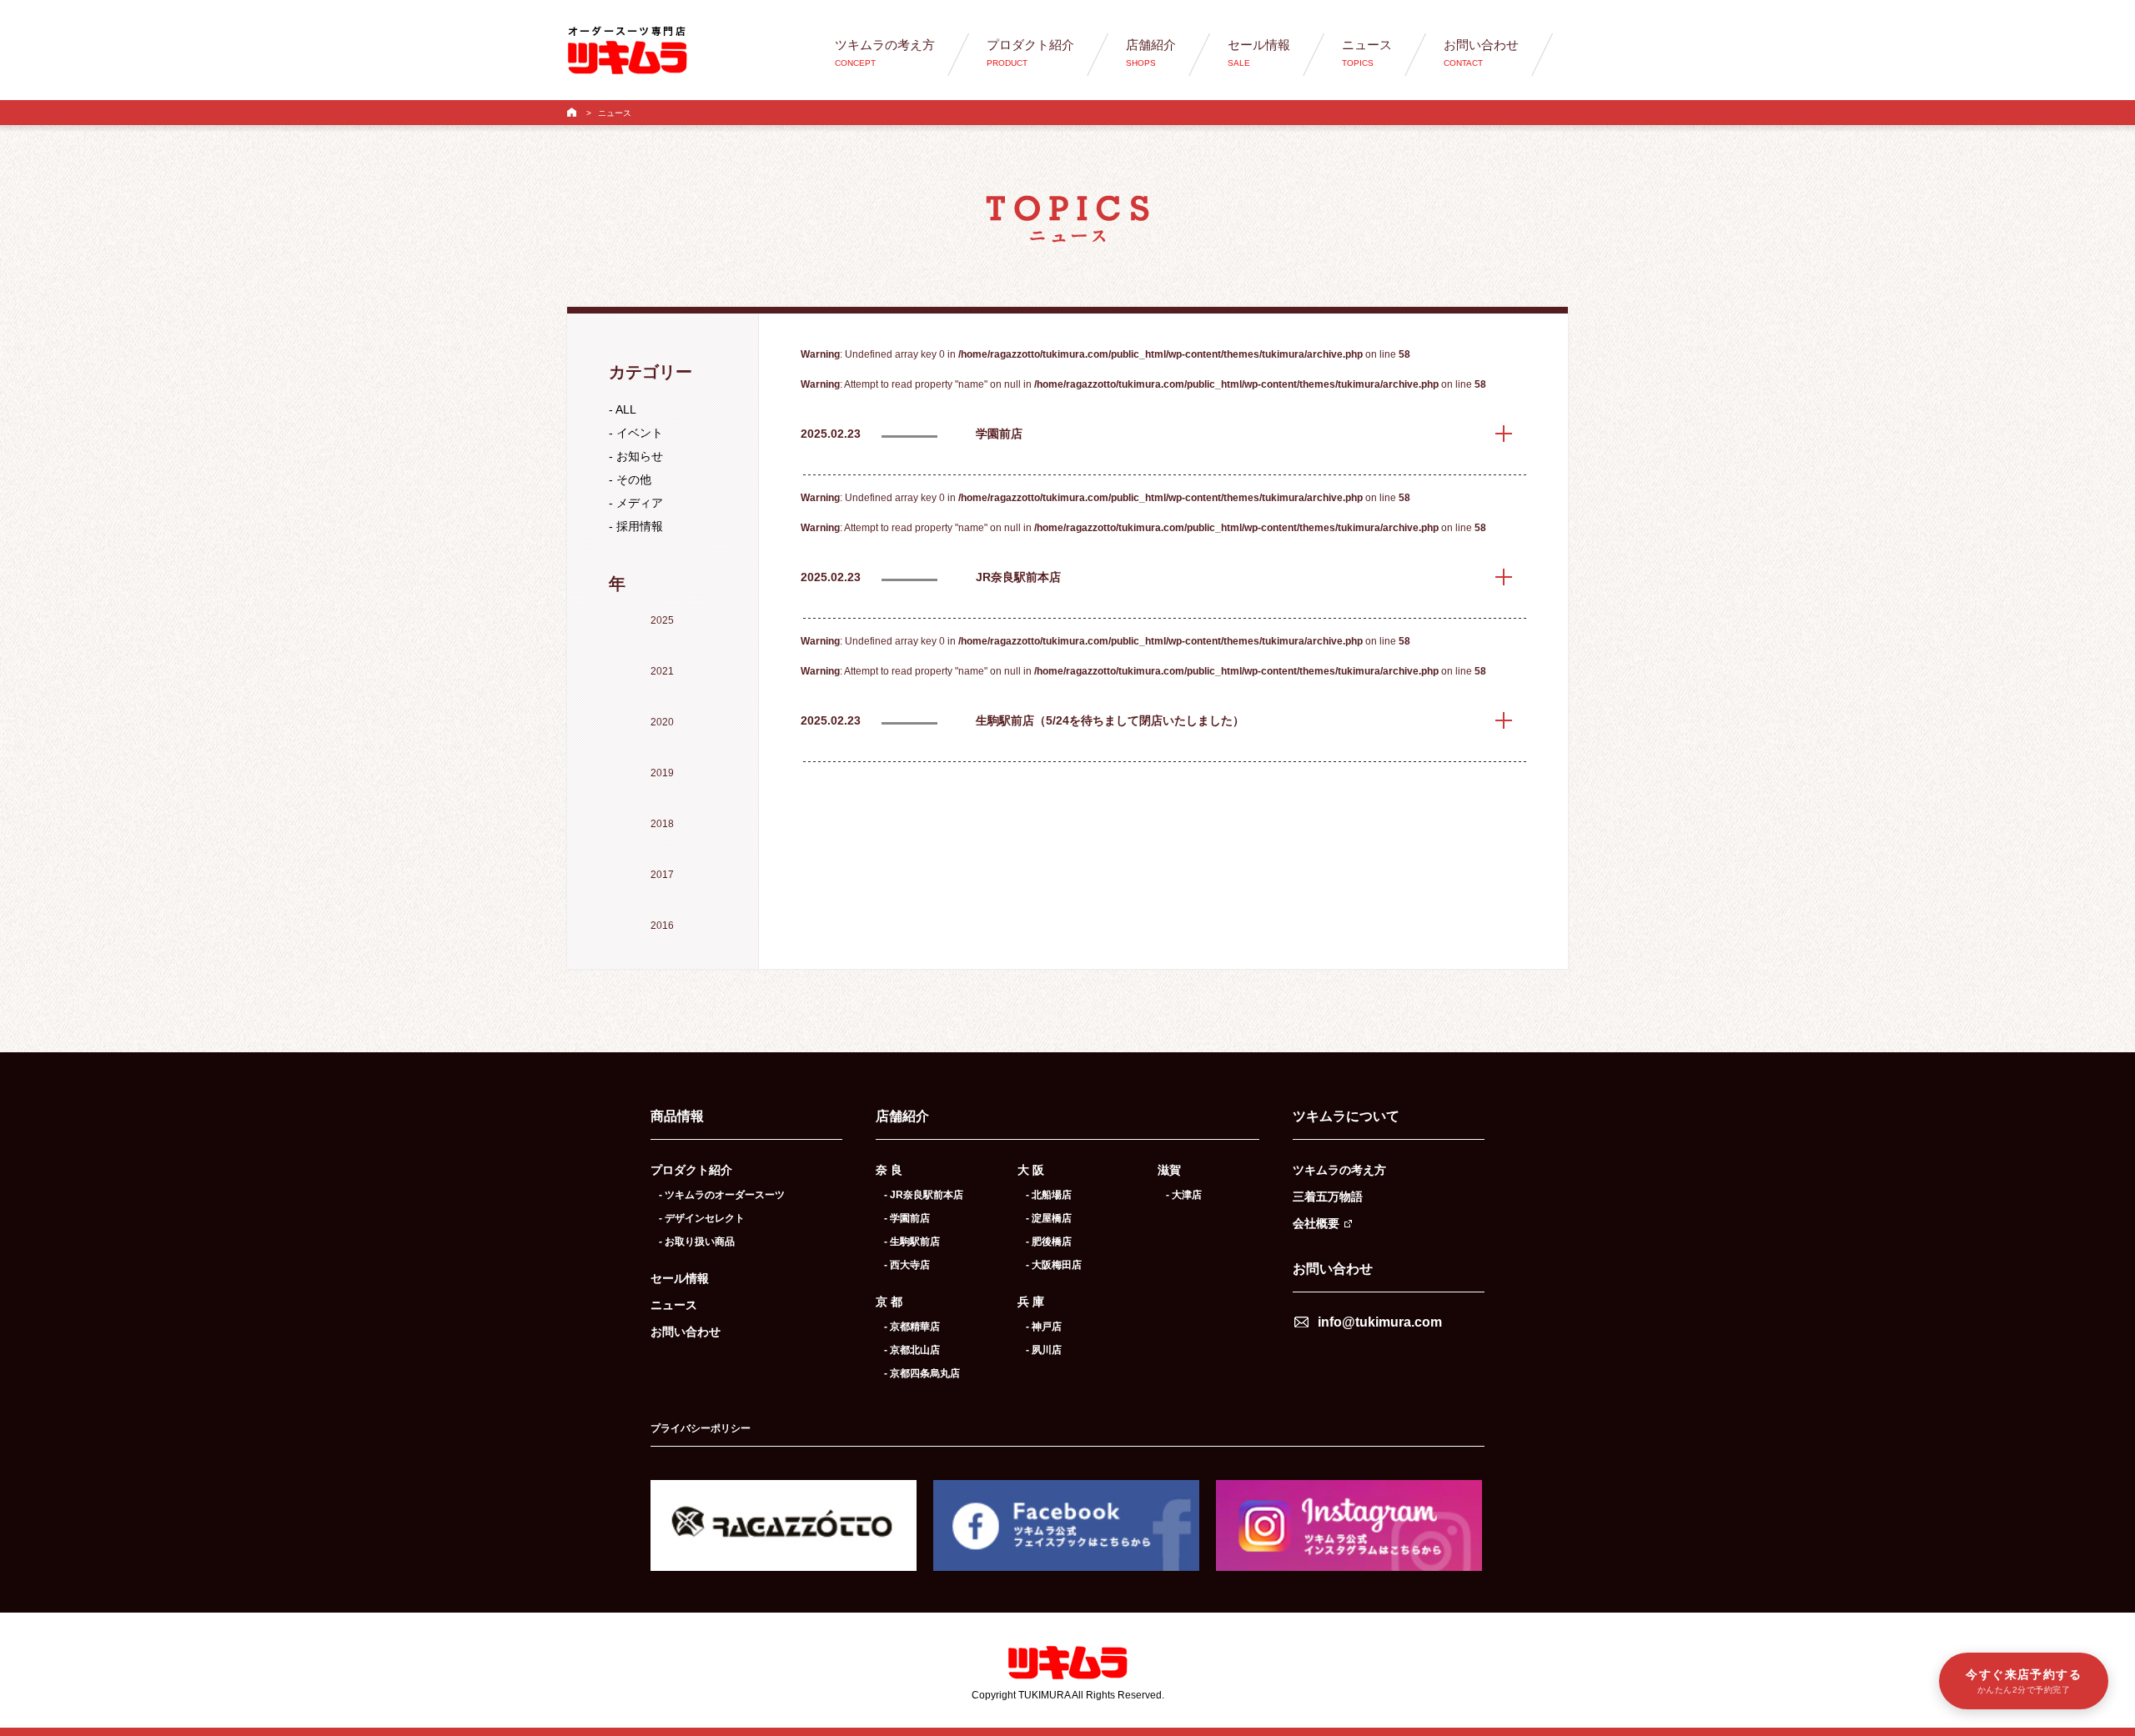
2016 (662, 926)
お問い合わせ (686, 1332)
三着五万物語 (1328, 1197)
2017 (662, 875)
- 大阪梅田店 (1054, 1265)
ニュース (674, 1305)
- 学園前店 (907, 1218)
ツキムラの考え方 (1339, 1170)
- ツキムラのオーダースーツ (722, 1195)
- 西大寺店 (907, 1265)
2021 (662, 671)
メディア (640, 503)
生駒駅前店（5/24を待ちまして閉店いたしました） (1110, 720)
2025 (662, 620)
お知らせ (640, 456)
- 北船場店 (1049, 1195)
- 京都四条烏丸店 (922, 1373)
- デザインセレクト (702, 1218)
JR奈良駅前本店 (1018, 577)
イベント (640, 433)
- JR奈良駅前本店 (924, 1195)
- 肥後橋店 (1049, 1242)
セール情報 (680, 1278)
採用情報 (640, 526)
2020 (662, 722)
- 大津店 (1184, 1195)
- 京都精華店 (912, 1327)
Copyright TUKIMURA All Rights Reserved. (1068, 1695)
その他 (634, 479)
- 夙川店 (1044, 1350)
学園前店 (999, 434)
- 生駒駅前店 (912, 1242)
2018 (662, 824)
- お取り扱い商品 (697, 1242)
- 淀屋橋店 (1049, 1218)
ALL (626, 409)
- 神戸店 (1044, 1327)
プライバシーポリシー (701, 1428)
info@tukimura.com (1380, 1322)
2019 (662, 773)
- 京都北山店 (912, 1350)
